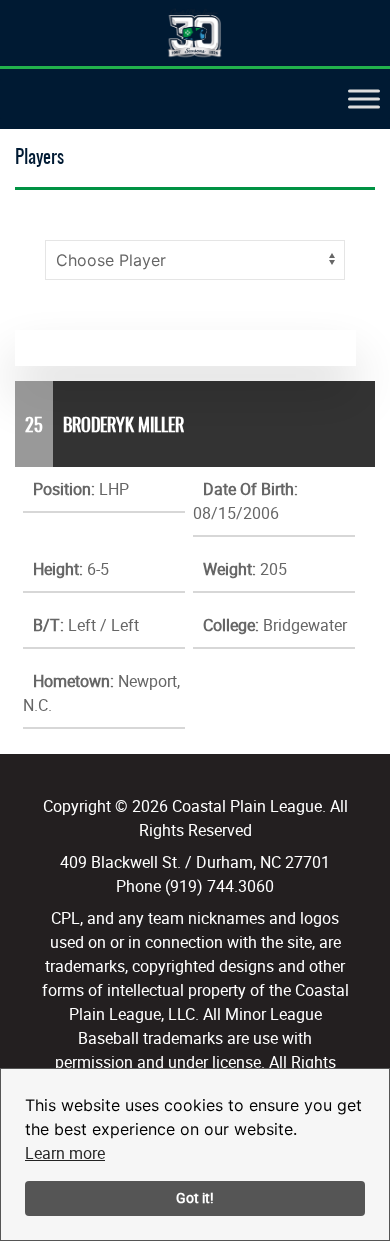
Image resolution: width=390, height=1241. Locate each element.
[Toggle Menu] (364, 99)
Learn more (65, 1153)
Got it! (195, 1197)
